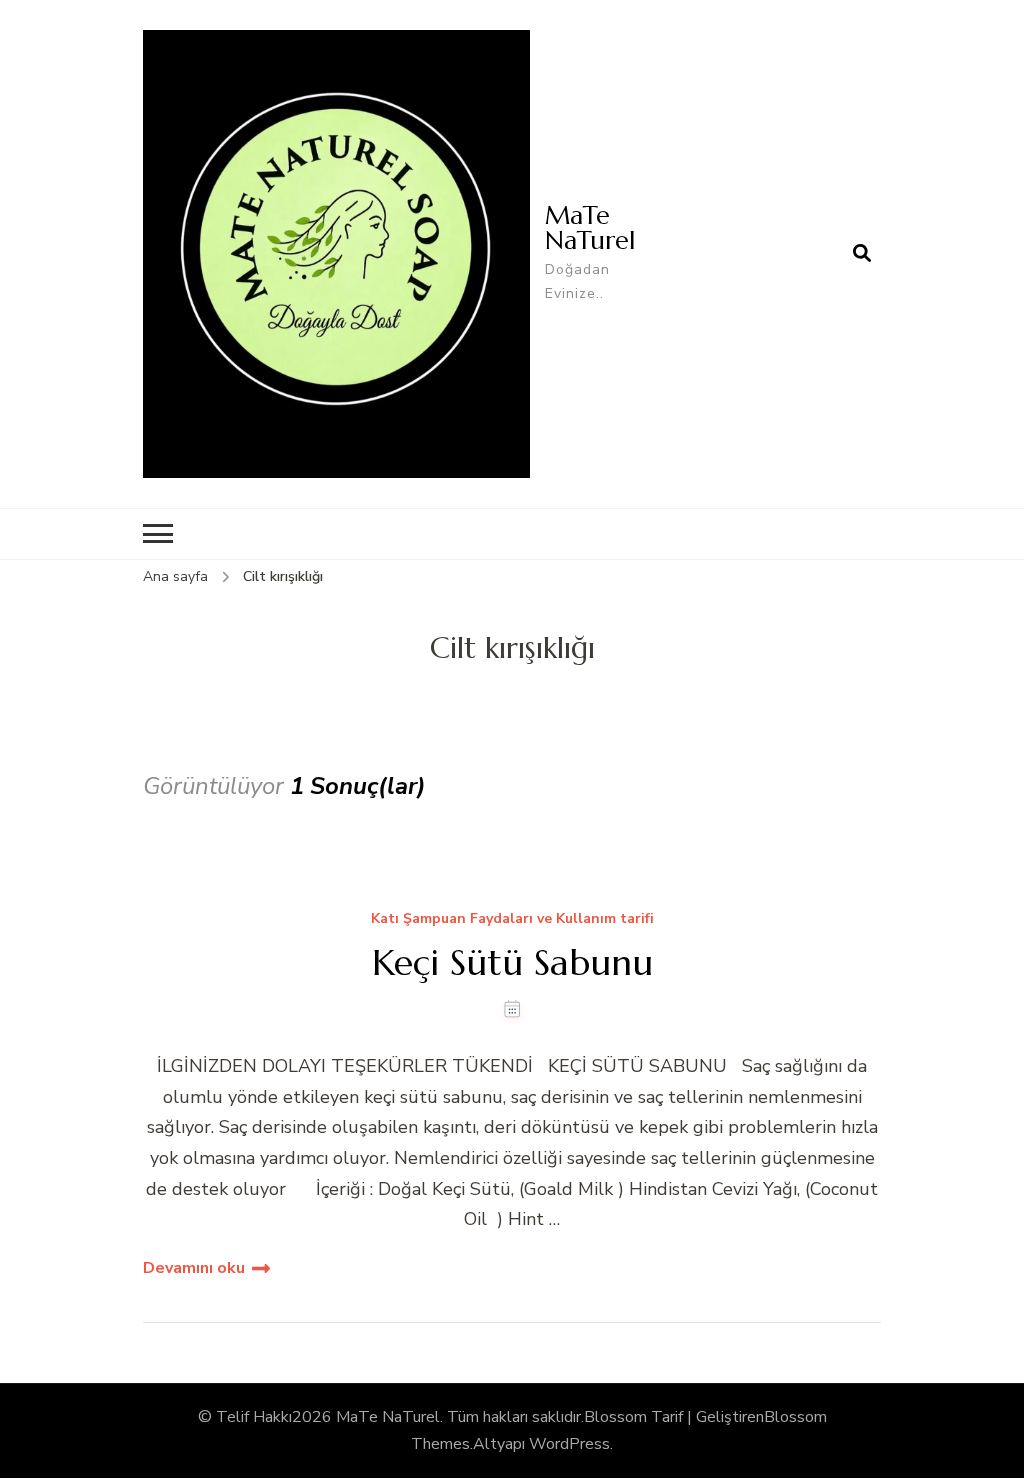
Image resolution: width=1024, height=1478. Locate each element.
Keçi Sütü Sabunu (512, 962)
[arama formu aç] (862, 254)
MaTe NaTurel (590, 227)
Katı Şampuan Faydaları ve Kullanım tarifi (512, 919)
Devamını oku (194, 1268)
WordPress (569, 1444)
